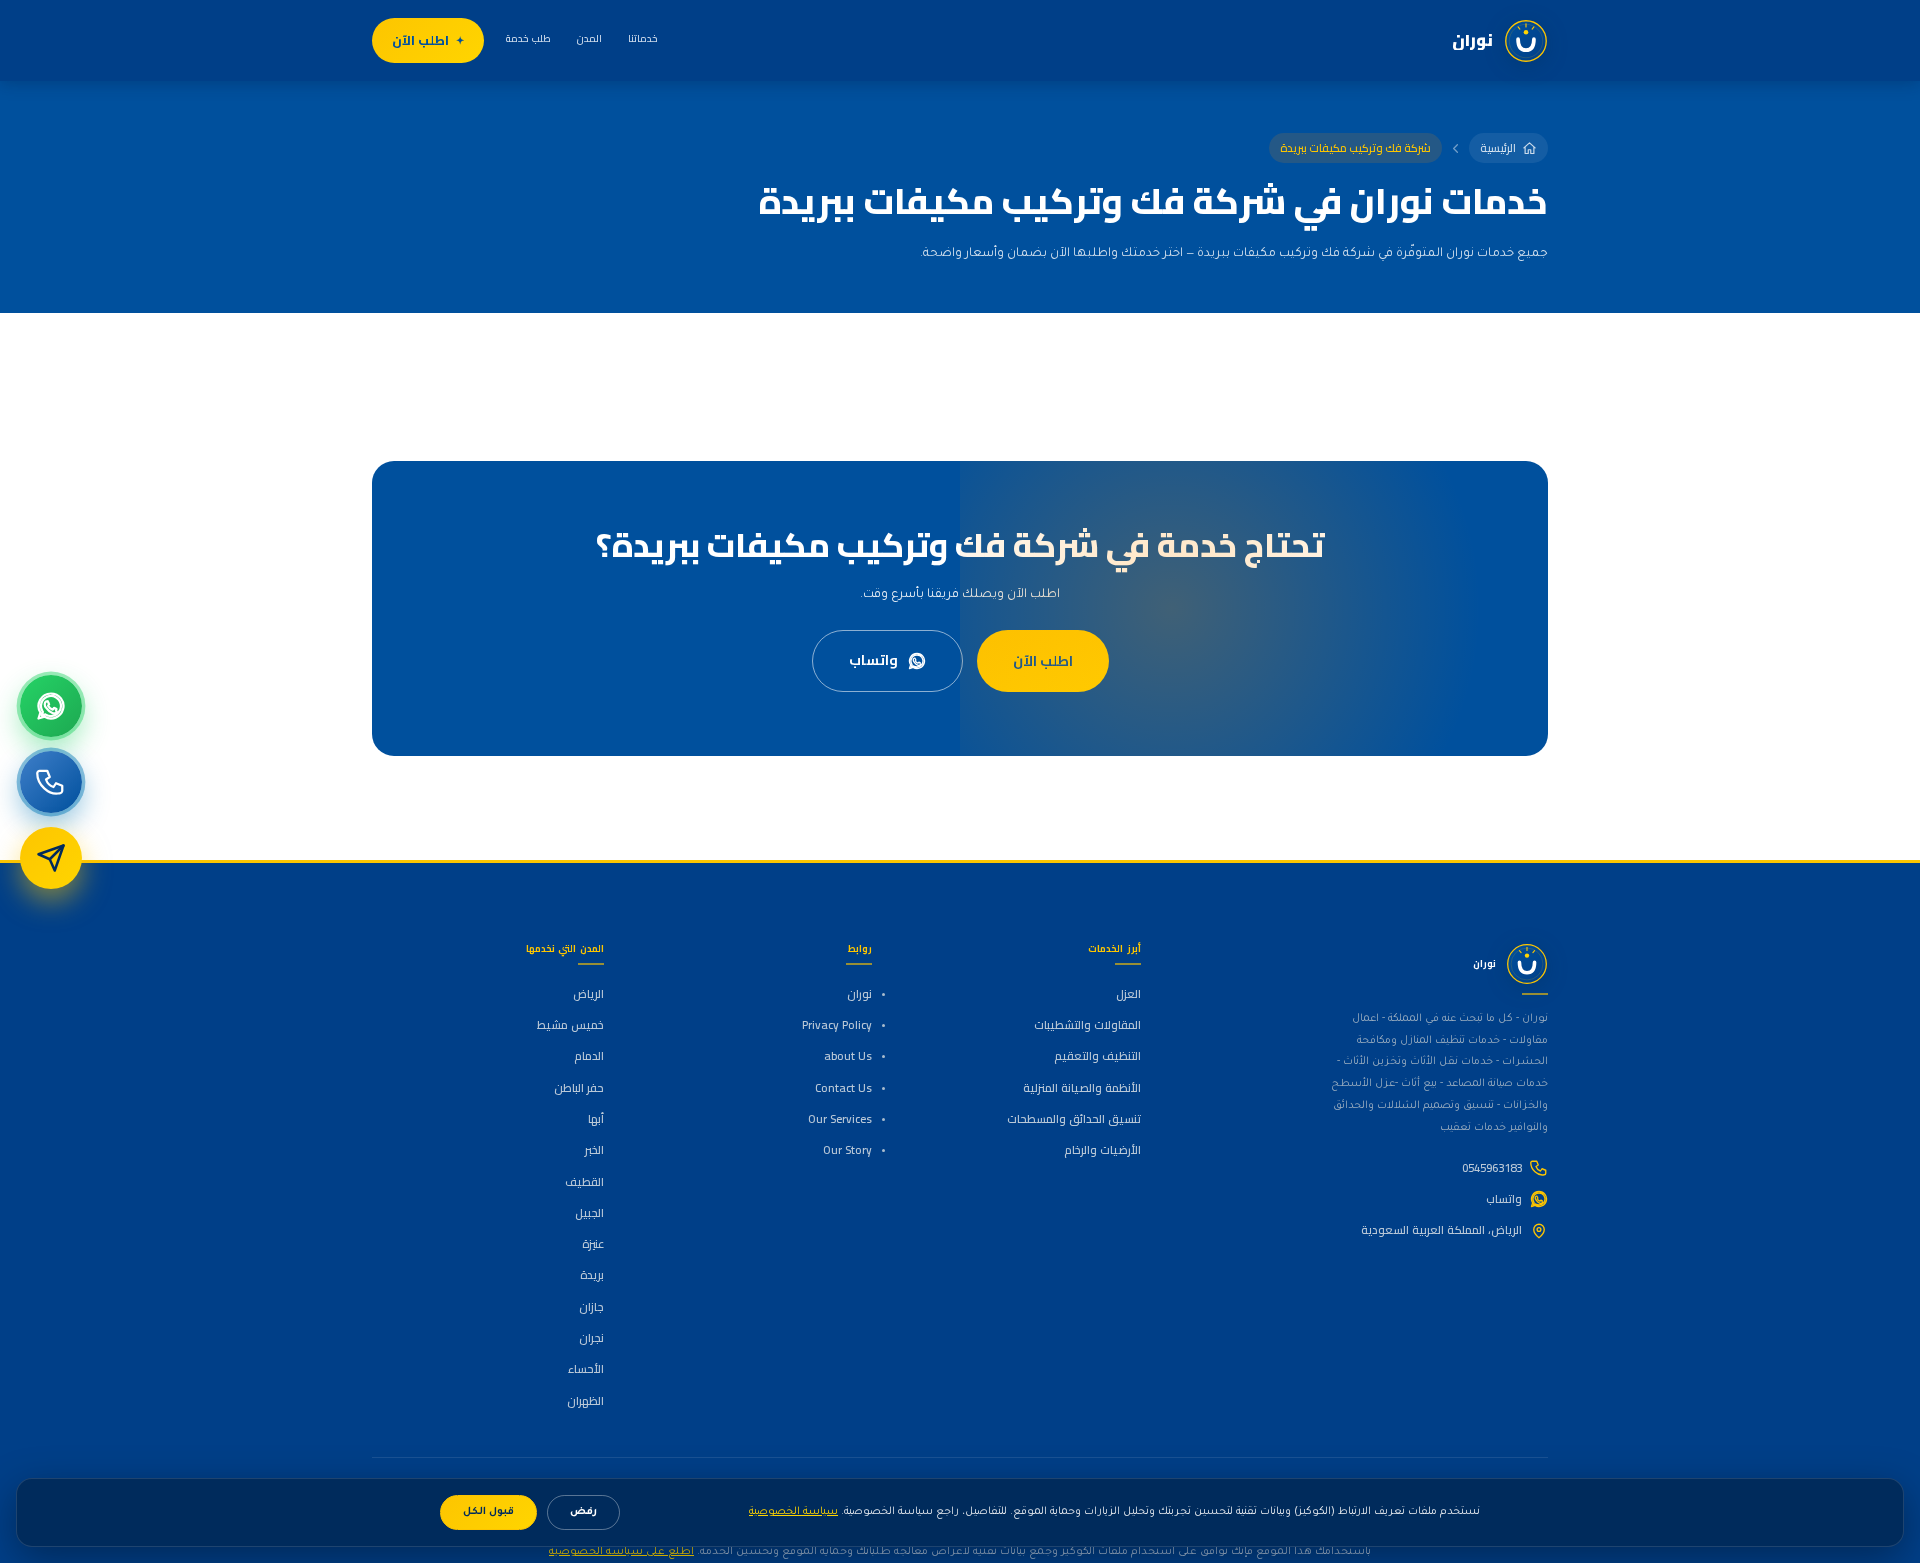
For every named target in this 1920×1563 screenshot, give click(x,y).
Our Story (847, 1150)
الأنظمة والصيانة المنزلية (1081, 1088)
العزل (1128, 994)
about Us (848, 1056)
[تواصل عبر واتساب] (51, 706)
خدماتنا (643, 38)
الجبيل (589, 1213)
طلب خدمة (528, 38)
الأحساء (586, 1369)
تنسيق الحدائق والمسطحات (1073, 1119)
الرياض (588, 994)
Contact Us (843, 1088)
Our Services (840, 1119)
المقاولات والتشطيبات (1087, 1025)
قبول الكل (488, 1512)
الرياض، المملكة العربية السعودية (1441, 1230)
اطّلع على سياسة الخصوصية (621, 1552)
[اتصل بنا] (51, 782)
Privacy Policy (837, 1025)
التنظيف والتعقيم (1097, 1056)
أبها (596, 1119)
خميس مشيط (570, 1025)
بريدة (592, 1275)
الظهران (585, 1401)
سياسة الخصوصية (793, 1512)
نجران (591, 1338)
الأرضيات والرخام (1102, 1150)
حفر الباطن (579, 1088)
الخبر (594, 1150)
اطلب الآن (420, 40)
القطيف (584, 1182)
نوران (859, 994)
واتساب (873, 660)
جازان (591, 1307)
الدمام (589, 1056)
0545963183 (1492, 1168)
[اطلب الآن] (51, 858)
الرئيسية (1498, 148)
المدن (589, 38)
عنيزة (593, 1244)
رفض (583, 1512)
